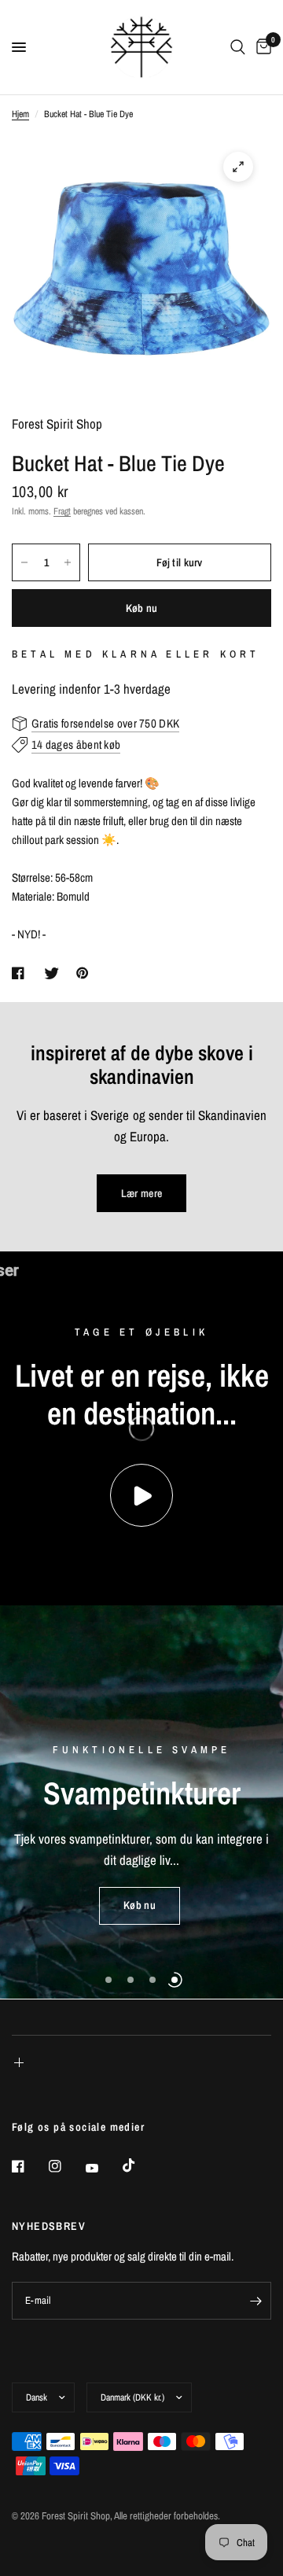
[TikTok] (140, 2165)
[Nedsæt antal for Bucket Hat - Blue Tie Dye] (24, 562)
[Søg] (238, 47)
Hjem (20, 114)
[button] (140, 1906)
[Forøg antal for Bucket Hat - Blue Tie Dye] (68, 562)
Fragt (62, 511)
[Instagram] (66, 2166)
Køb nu (142, 608)
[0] (261, 47)
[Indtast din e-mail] (255, 2301)
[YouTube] (103, 2168)
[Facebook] (29, 2166)
